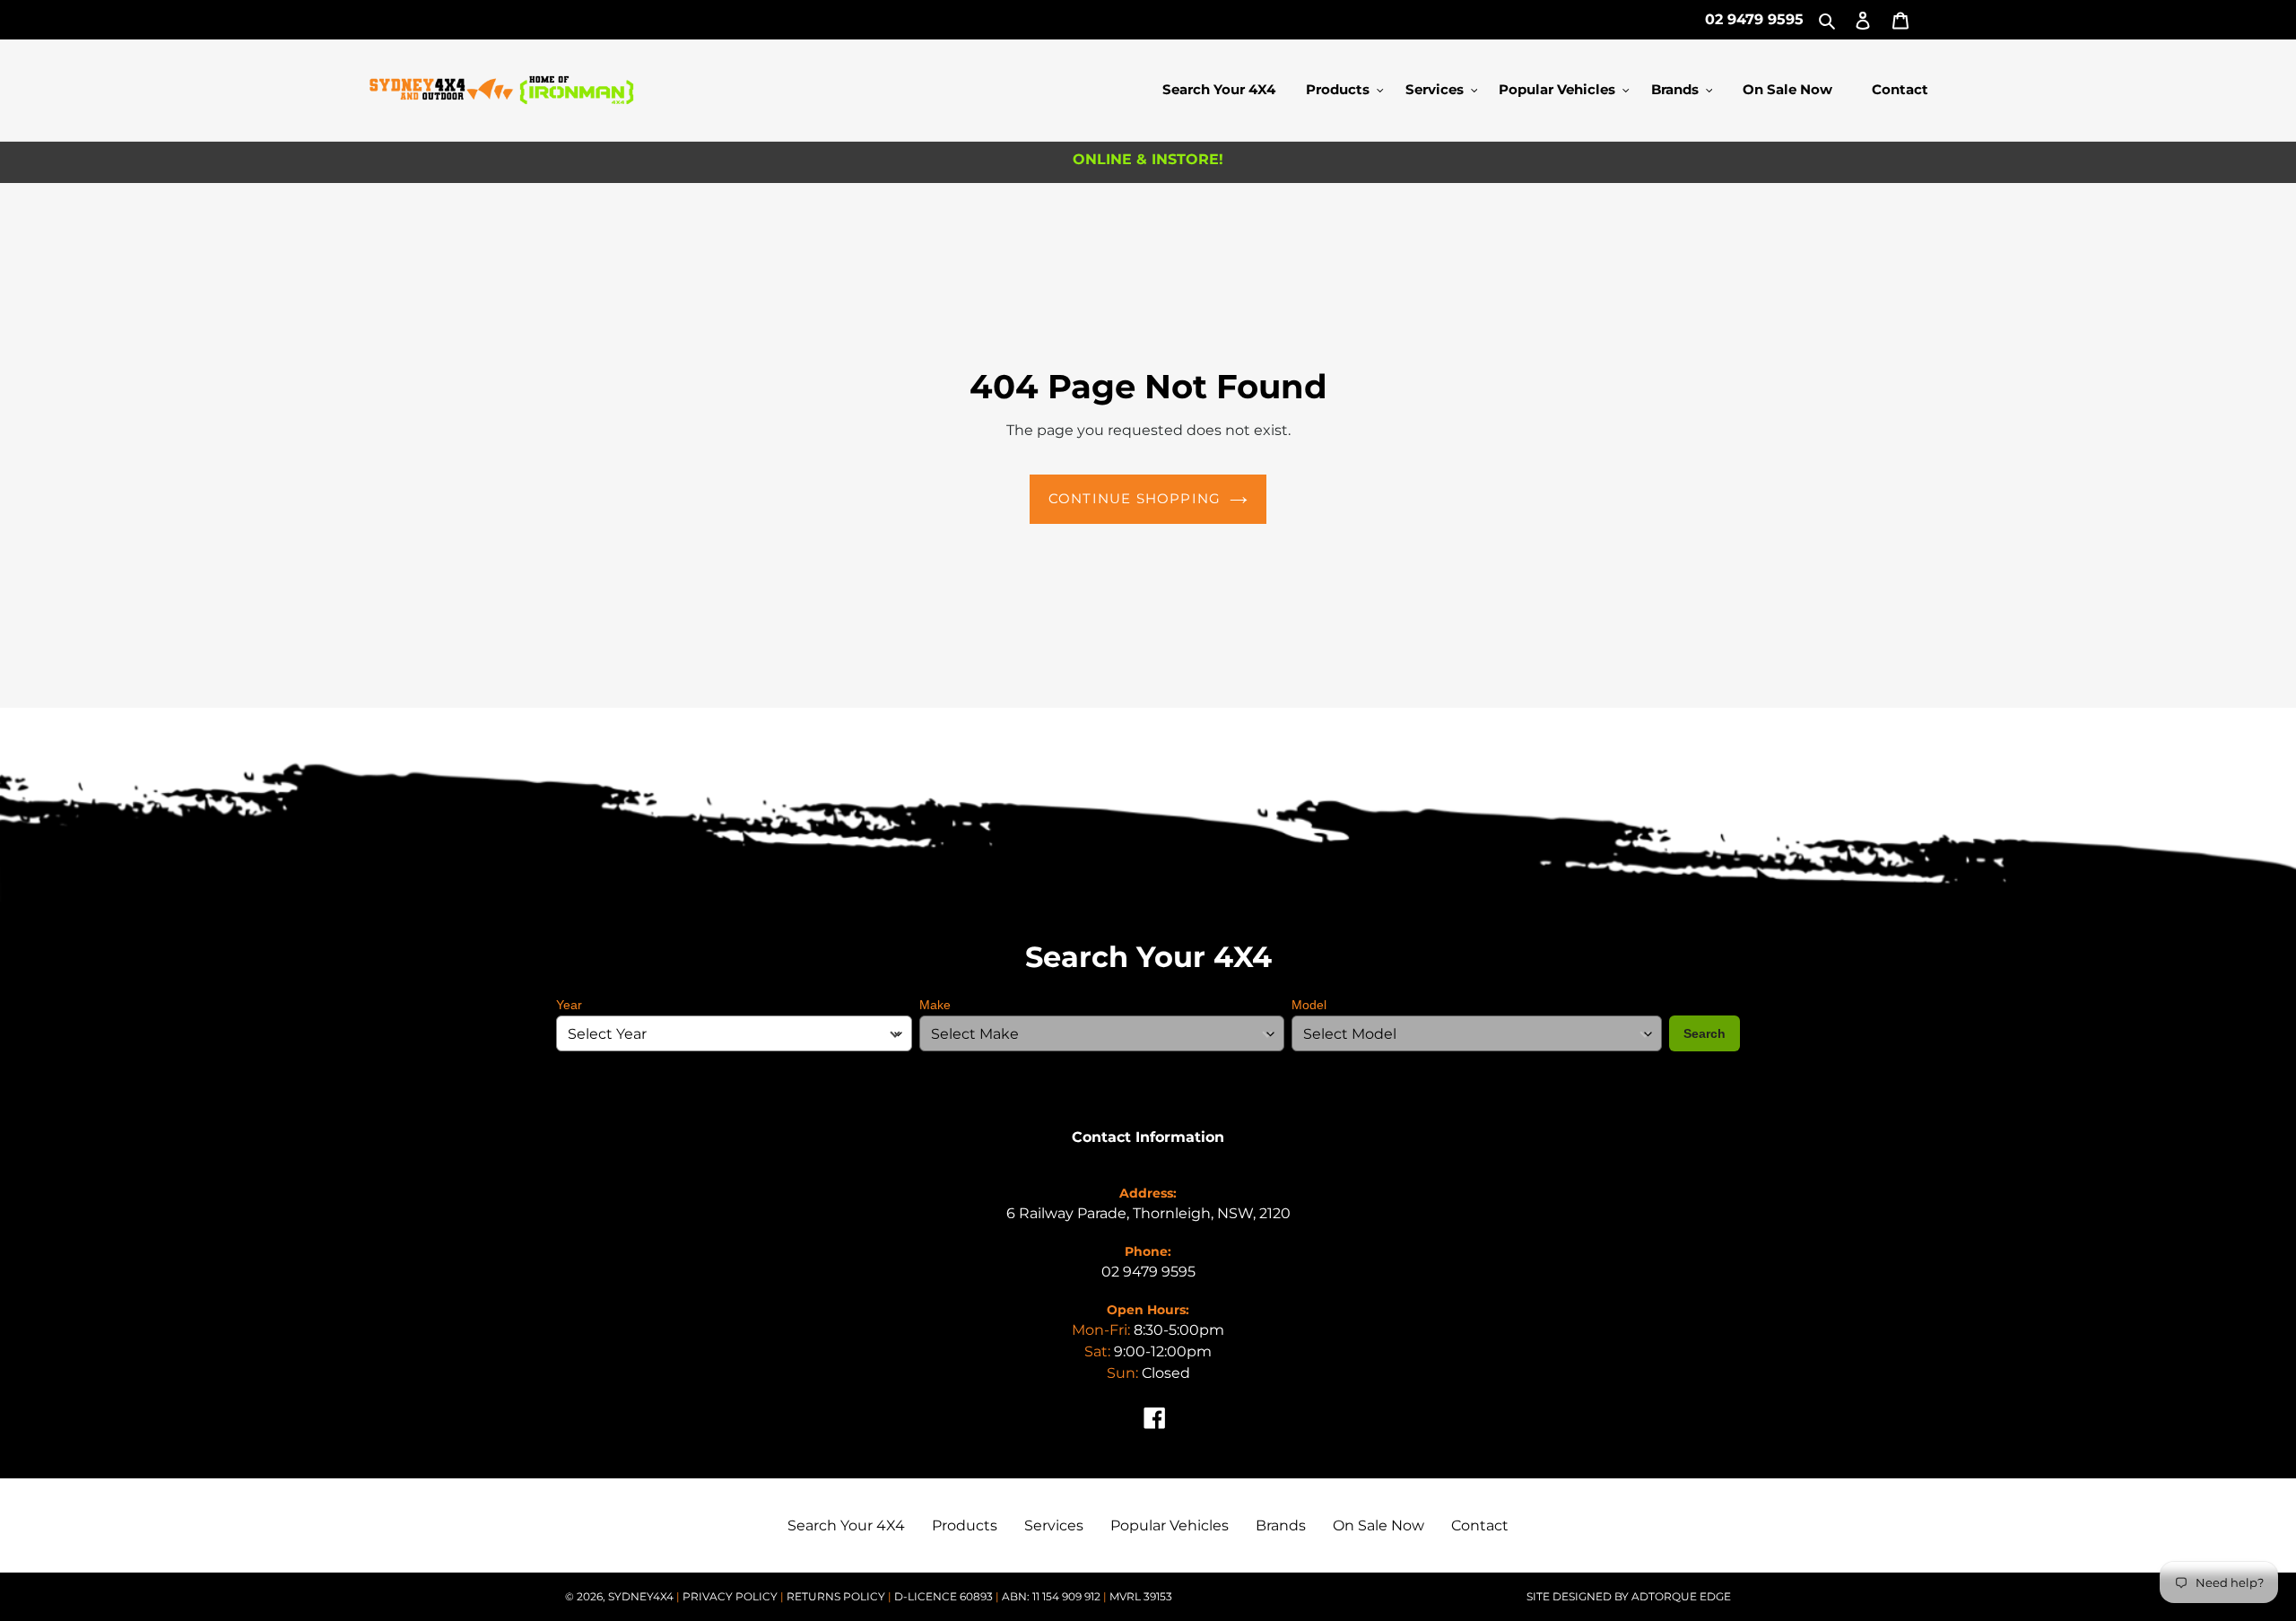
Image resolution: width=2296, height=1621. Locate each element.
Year (569, 1005)
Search (1705, 1033)
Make (935, 1005)
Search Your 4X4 (846, 1525)
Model (1309, 1005)
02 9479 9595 (1754, 19)
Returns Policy (837, 1596)
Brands (1281, 1525)
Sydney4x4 (641, 1596)
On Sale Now (1378, 1525)
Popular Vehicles (1170, 1525)
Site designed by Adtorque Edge (1629, 1596)
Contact (1480, 1525)
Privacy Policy (731, 1596)
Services (1054, 1525)
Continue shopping (1135, 498)
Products (965, 1525)
